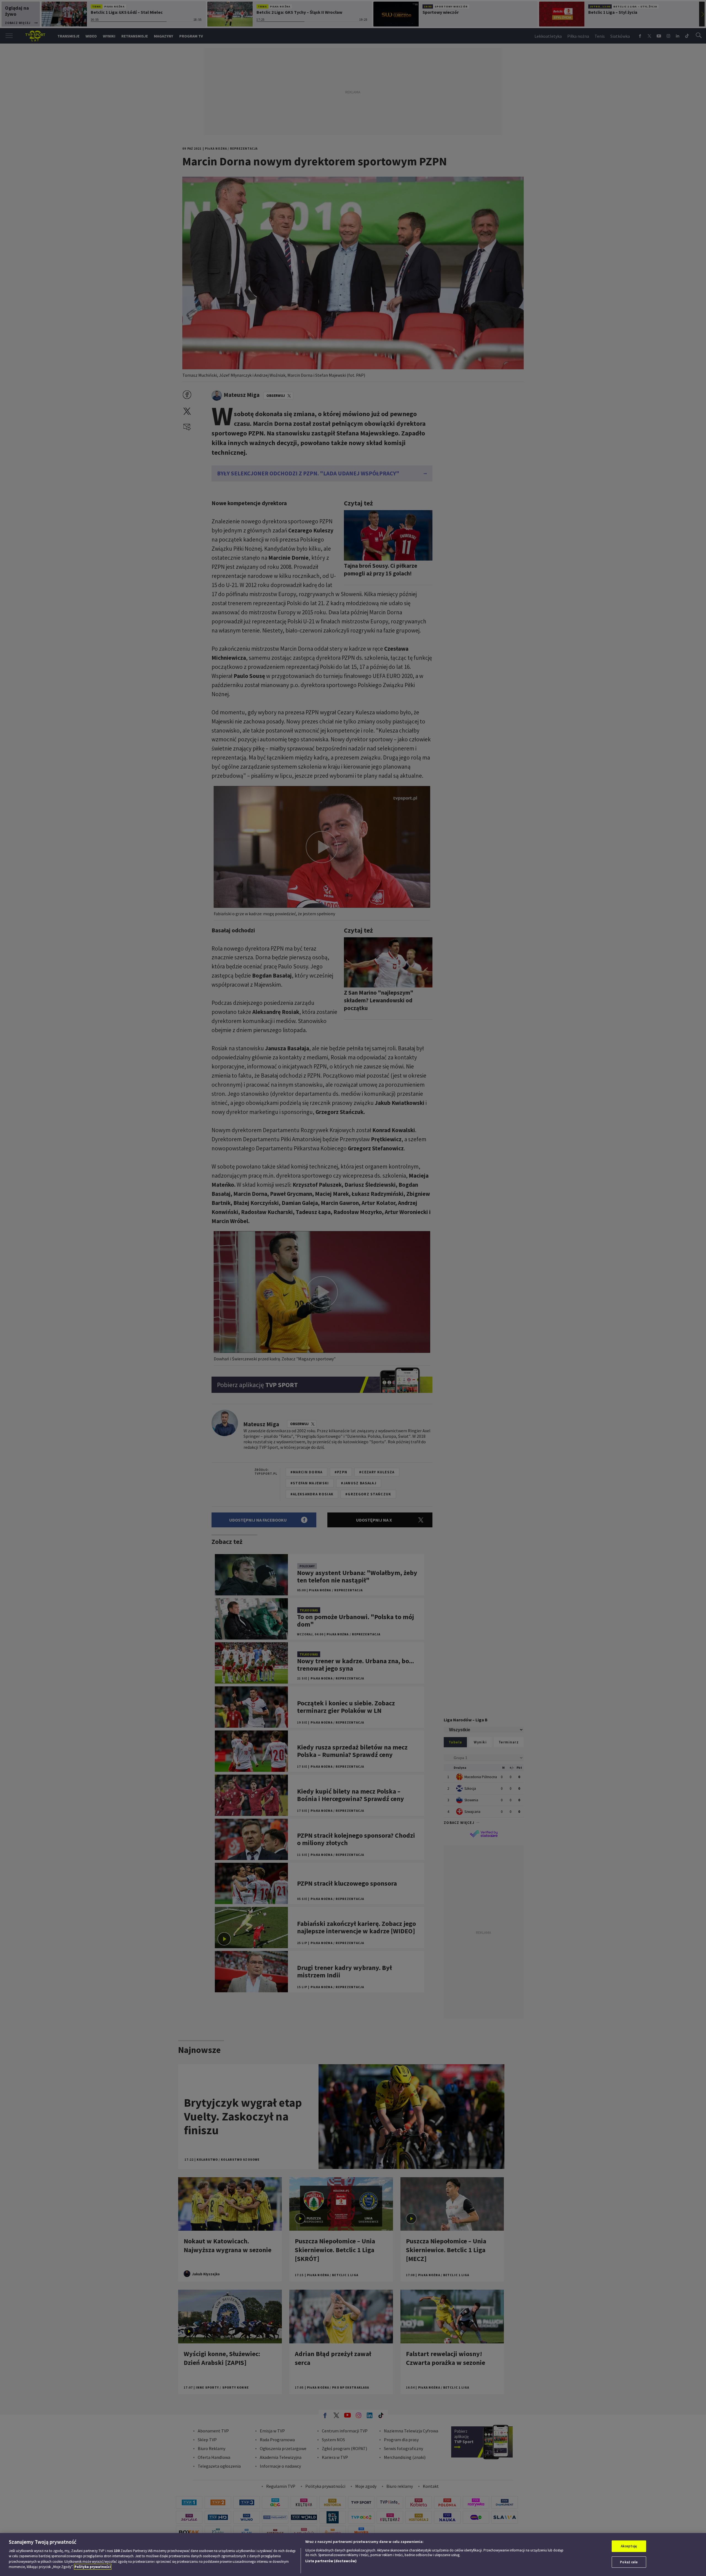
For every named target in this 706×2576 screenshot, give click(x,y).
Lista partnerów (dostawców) (331, 2561)
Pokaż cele (629, 2562)
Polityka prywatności (93, 2567)
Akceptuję (629, 2546)
